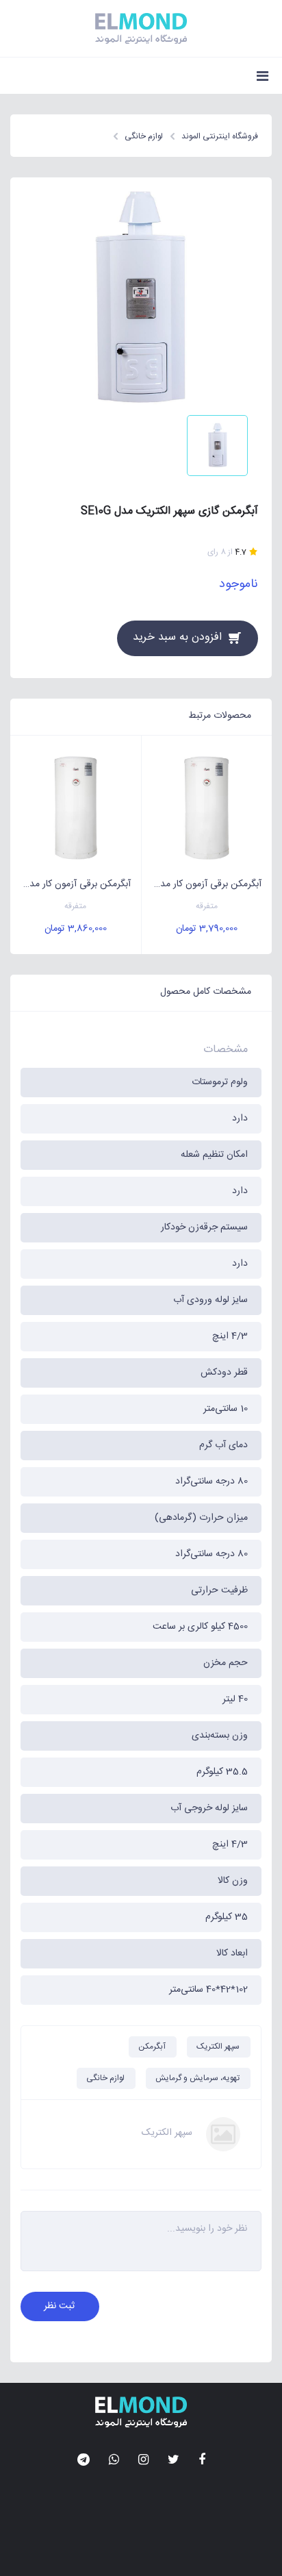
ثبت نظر (59, 2306)
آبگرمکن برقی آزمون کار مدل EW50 (70, 884)
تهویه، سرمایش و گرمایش (197, 2078)
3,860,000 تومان (76, 929)
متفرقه (207, 906)
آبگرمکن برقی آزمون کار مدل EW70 (202, 884)
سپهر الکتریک (218, 2047)
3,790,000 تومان (207, 929)
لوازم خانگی (105, 2078)
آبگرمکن (152, 2047)
